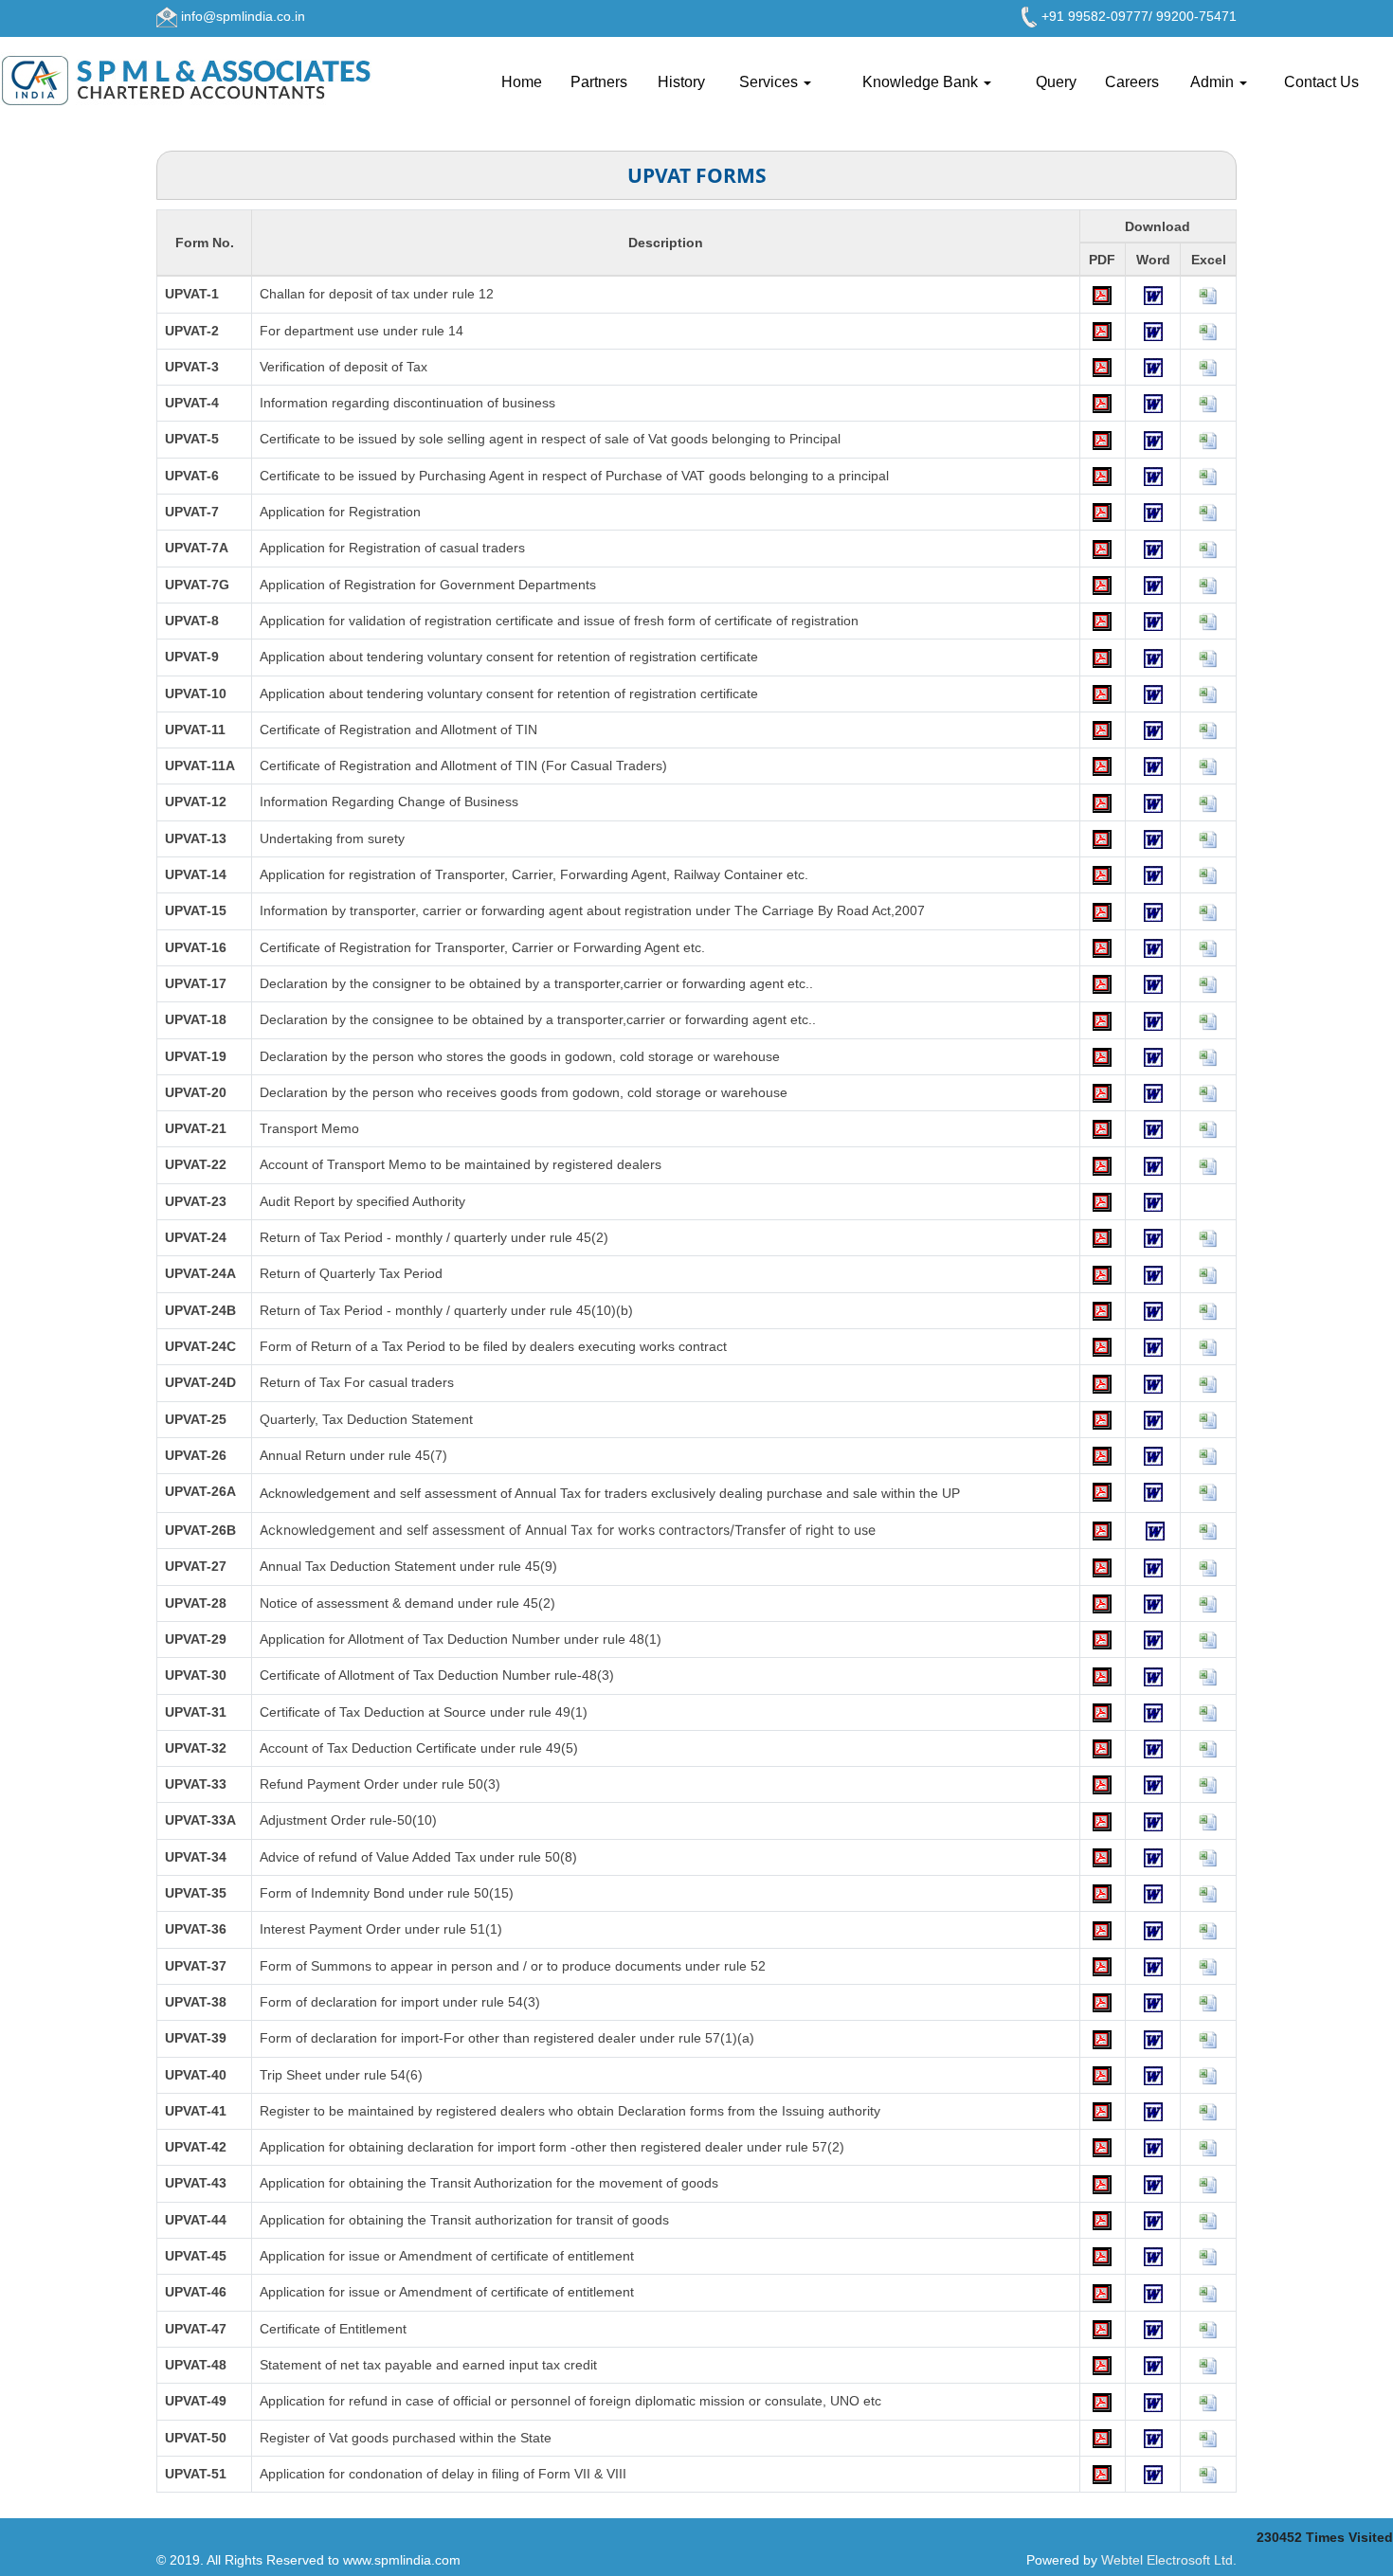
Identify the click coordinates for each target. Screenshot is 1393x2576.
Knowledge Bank (922, 82)
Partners (599, 82)
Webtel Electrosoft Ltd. (1169, 2560)
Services (770, 82)
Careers (1132, 82)
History (681, 82)
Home (522, 82)
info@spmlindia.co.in (243, 16)
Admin (1214, 82)
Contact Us (1321, 82)
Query (1056, 82)
